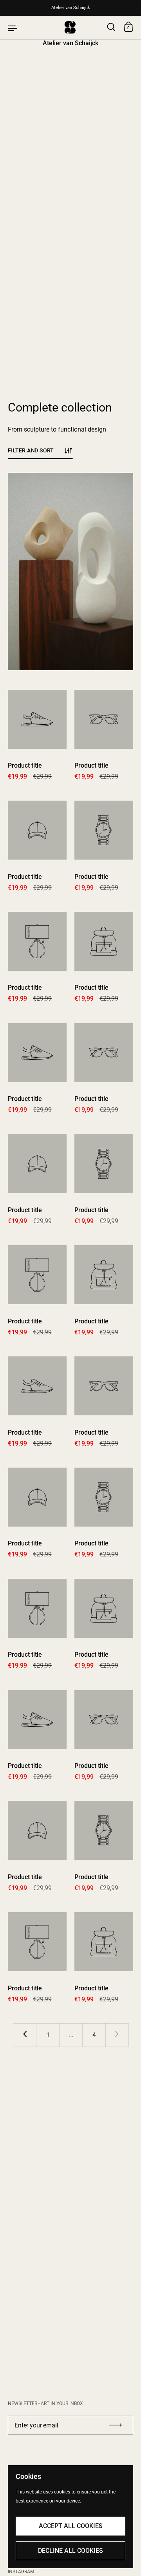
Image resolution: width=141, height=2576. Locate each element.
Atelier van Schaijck (71, 8)
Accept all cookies (71, 2526)
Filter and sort (31, 451)
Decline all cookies (70, 2551)
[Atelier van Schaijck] (70, 28)
